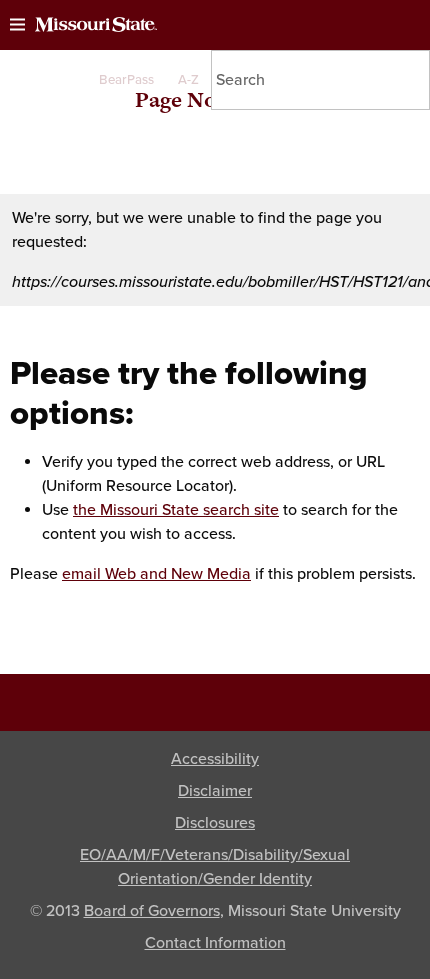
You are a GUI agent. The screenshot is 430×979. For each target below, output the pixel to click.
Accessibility (215, 759)
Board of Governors (152, 911)
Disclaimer (215, 791)
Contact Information (215, 943)
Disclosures (215, 823)
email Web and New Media (156, 574)
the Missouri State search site (176, 510)
